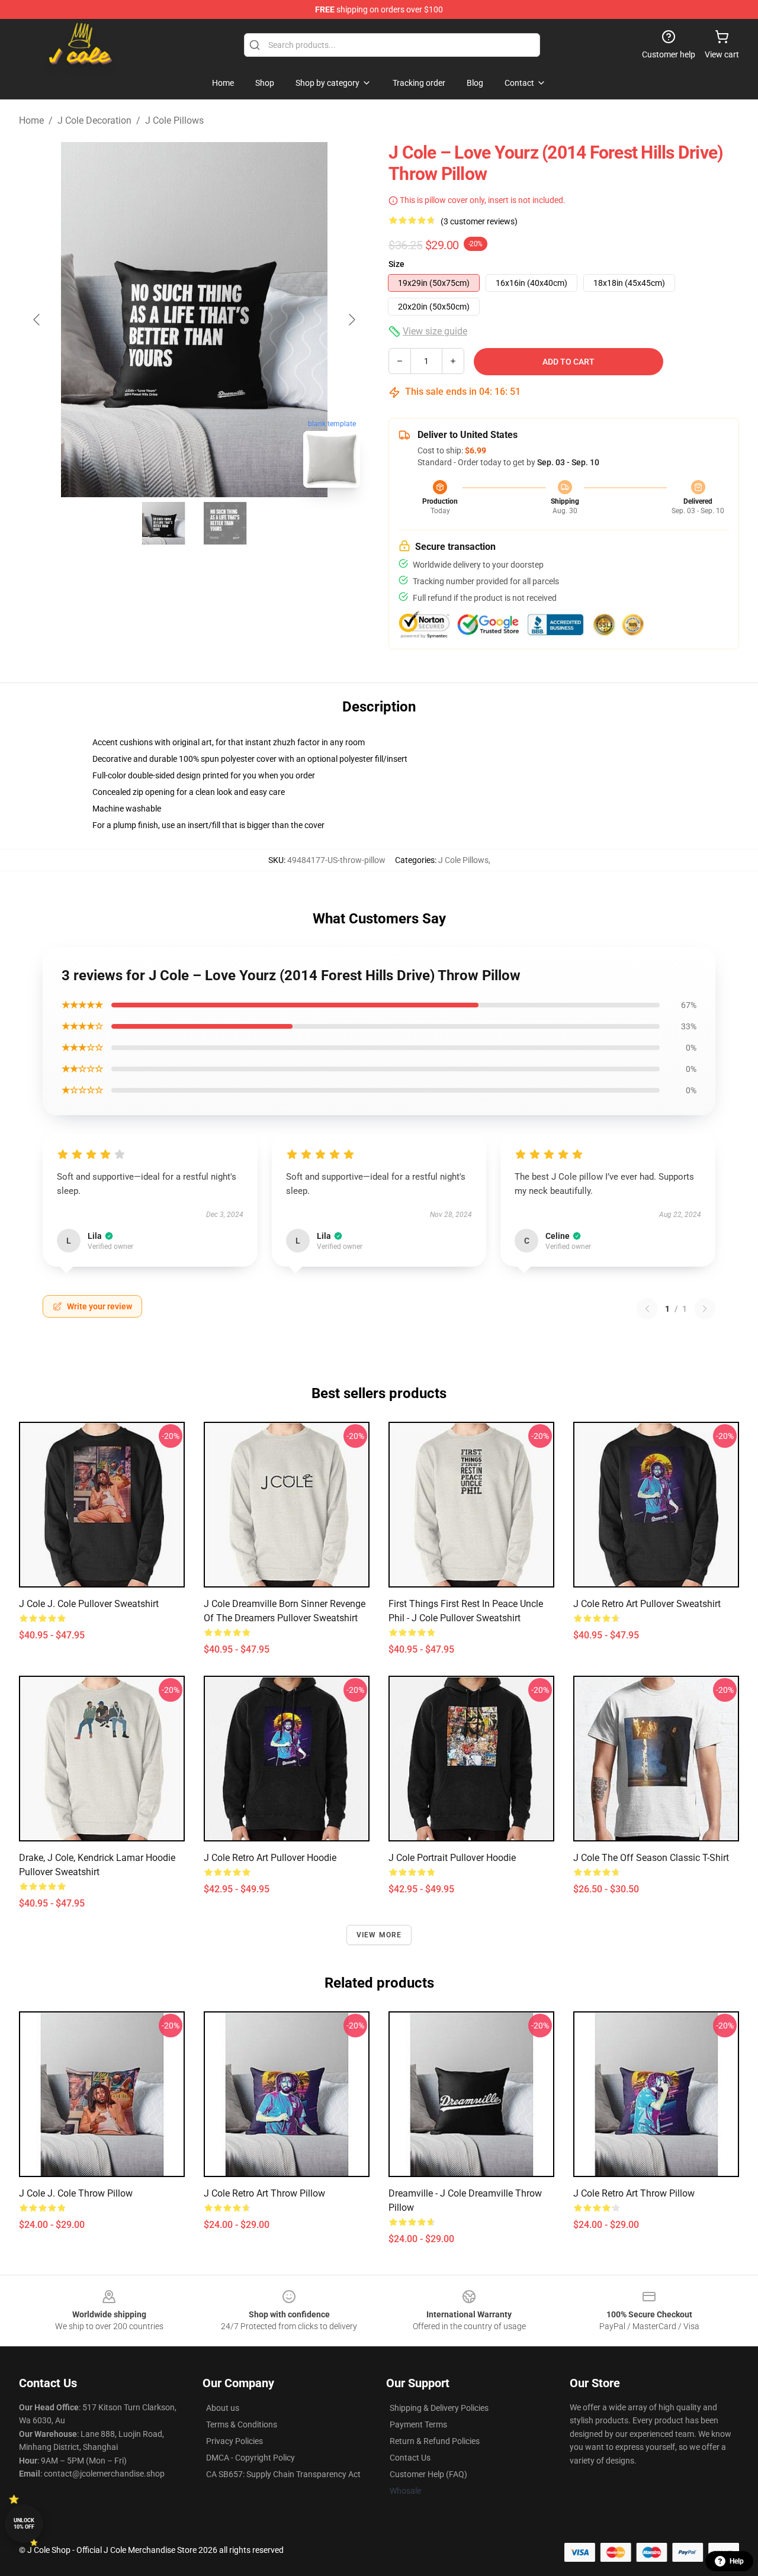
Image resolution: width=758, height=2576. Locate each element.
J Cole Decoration (94, 120)
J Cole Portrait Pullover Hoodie (452, 1858)
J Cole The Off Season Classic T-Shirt (651, 1858)
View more (379, 1935)
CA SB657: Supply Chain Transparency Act (283, 2474)
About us (223, 2408)
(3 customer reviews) (479, 221)
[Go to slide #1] (163, 523)
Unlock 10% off (24, 2524)
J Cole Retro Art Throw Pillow (264, 2193)
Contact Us (410, 2458)
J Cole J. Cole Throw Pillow (76, 2193)
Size (396, 264)
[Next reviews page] (705, 1309)
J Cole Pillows (174, 120)
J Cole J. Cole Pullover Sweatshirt (89, 1604)
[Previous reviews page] (647, 1309)
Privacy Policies (235, 2441)
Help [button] (737, 2561)
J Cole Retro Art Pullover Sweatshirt (647, 1604)
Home (31, 120)
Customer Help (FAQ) (428, 2474)
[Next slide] (351, 320)
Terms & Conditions (242, 2424)
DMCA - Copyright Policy (250, 2458)
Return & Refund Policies (435, 2441)
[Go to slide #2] (225, 523)
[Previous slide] (37, 320)
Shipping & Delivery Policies (439, 2408)
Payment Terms (418, 2424)
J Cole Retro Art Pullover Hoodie (270, 1858)
